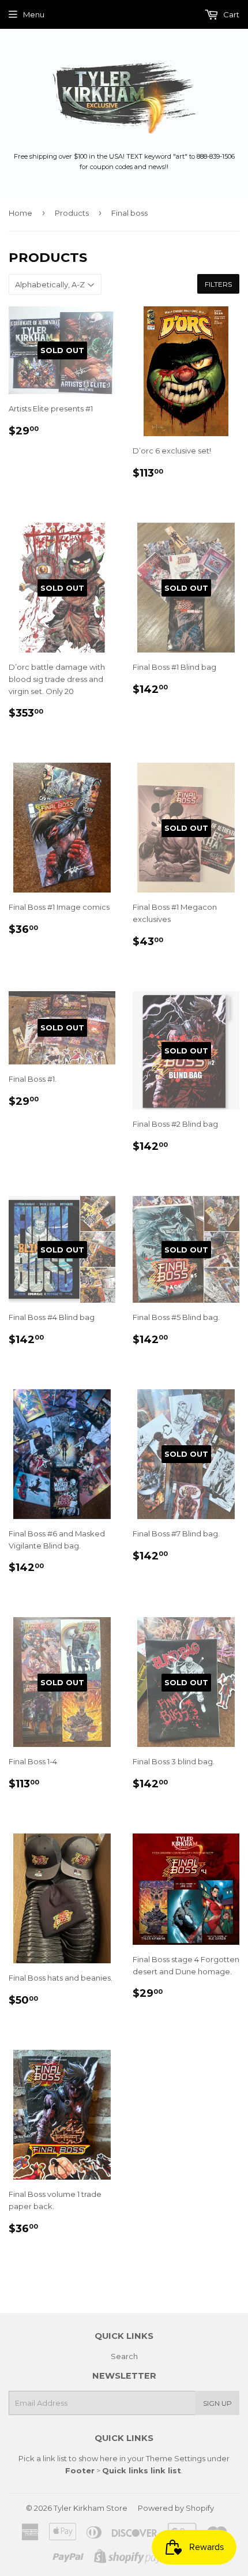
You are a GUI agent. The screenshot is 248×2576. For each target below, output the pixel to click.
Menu (34, 14)
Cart (230, 14)
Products (72, 213)
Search (124, 2356)
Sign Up (217, 2403)
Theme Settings (176, 2458)
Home (20, 213)
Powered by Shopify (176, 2508)
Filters (218, 284)
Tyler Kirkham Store (91, 2508)
